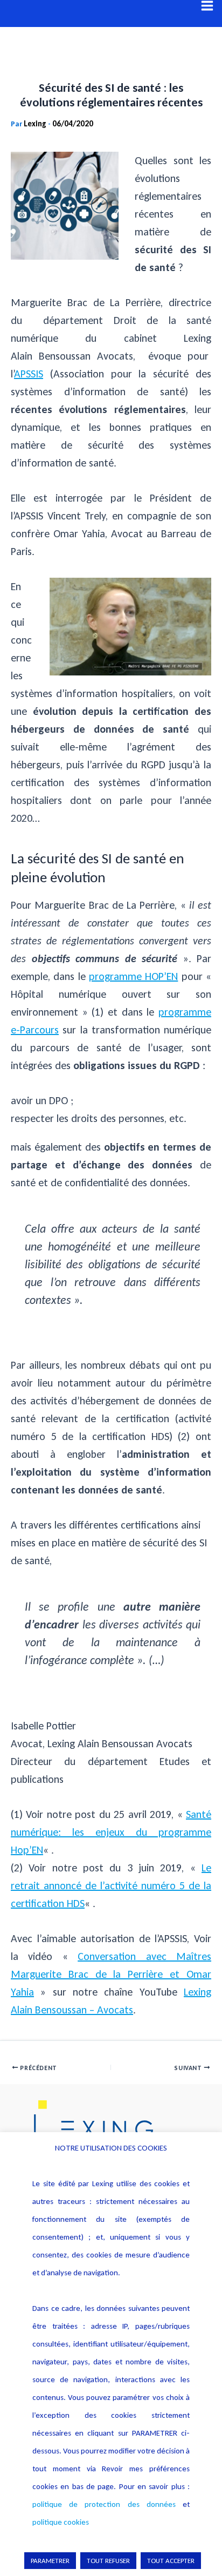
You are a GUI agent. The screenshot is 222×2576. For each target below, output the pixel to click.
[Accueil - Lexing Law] (111, 2129)
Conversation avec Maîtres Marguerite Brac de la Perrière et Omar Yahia (111, 1974)
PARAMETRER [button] (50, 2561)
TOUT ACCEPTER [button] (171, 2561)
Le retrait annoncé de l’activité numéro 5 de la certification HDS (111, 1885)
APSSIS (29, 374)
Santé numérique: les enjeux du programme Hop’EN (111, 1832)
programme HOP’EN (133, 976)
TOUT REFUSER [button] (108, 2561)
